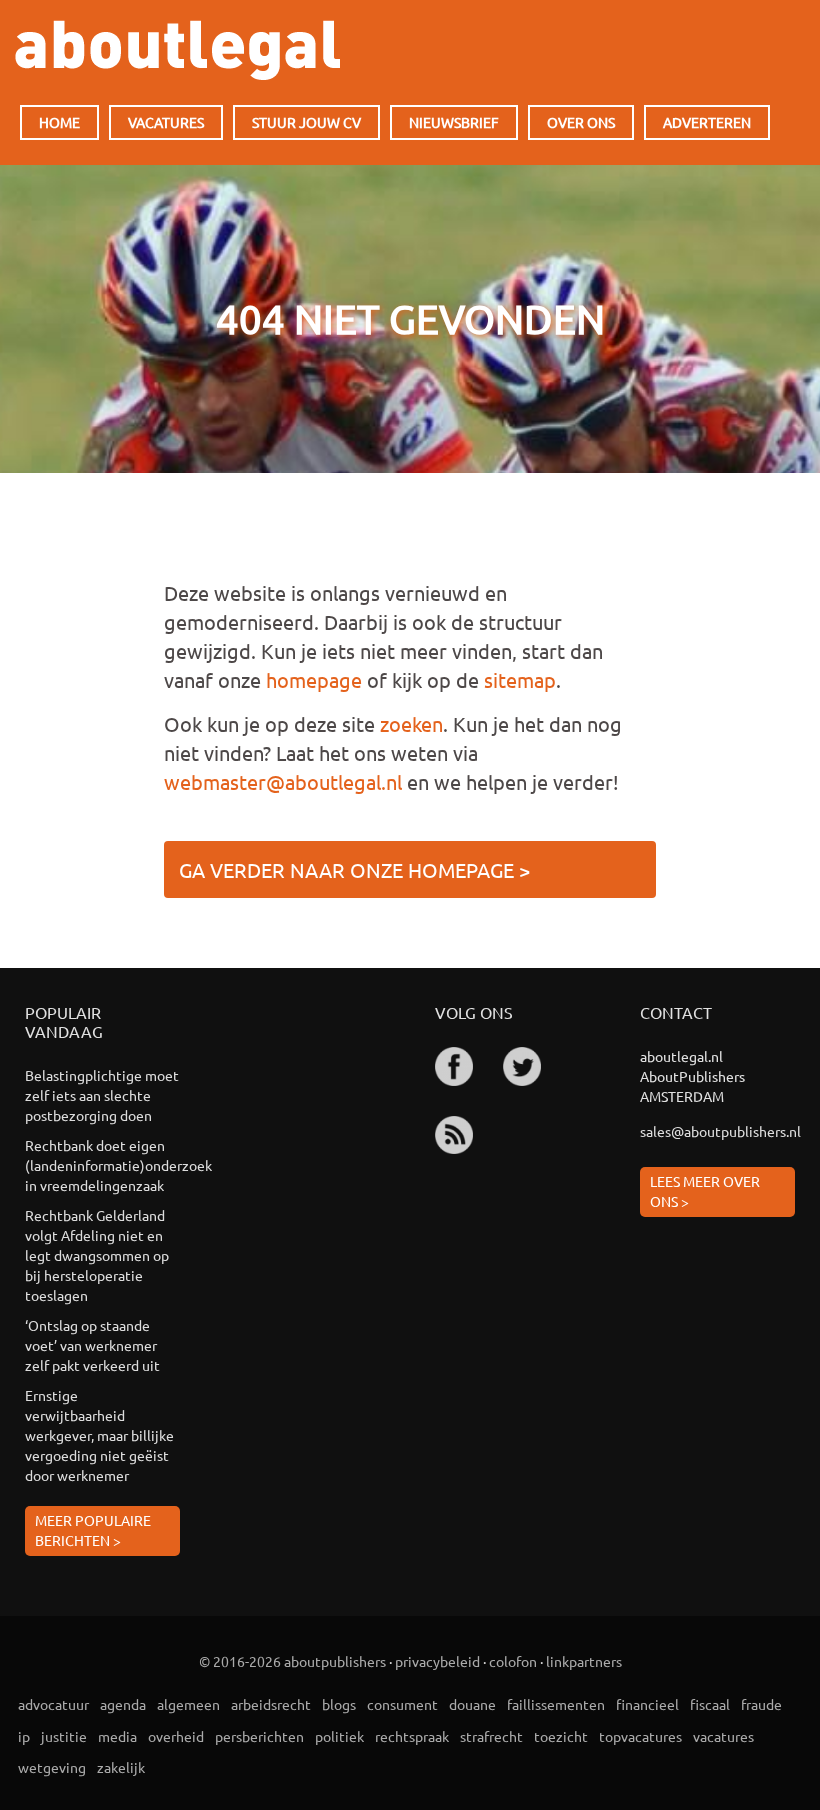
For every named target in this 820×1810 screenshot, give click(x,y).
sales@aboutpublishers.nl (717, 1131)
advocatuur (53, 1704)
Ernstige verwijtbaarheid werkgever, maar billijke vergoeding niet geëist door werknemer (99, 1435)
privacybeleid (437, 1661)
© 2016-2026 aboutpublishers (292, 1661)
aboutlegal (177, 50)
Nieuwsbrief (454, 122)
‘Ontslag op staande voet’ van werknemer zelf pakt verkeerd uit (92, 1345)
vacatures (723, 1736)
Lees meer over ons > (705, 1191)
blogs (339, 1704)
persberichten (259, 1736)
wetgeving (52, 1767)
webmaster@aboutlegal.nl (283, 781)
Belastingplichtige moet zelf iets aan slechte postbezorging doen (102, 1095)
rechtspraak (412, 1736)
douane (472, 1704)
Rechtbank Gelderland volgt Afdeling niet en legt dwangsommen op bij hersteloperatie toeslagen (97, 1255)
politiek (339, 1736)
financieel (647, 1704)
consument (402, 1704)
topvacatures (640, 1736)
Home (59, 122)
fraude (761, 1704)
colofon (513, 1661)
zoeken (411, 723)
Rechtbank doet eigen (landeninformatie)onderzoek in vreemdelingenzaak (102, 1165)
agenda (123, 1704)
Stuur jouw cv (306, 122)
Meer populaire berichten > (93, 1530)
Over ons (581, 122)
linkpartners (584, 1661)
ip (24, 1736)
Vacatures (166, 122)
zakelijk (121, 1767)
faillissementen (556, 1704)
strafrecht (491, 1736)
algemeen (188, 1704)
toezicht (561, 1736)
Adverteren (707, 122)
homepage (314, 679)
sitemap (520, 679)
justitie (64, 1736)
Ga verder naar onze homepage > (354, 869)
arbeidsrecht (271, 1704)
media (117, 1736)
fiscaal (710, 1704)
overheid (176, 1736)
